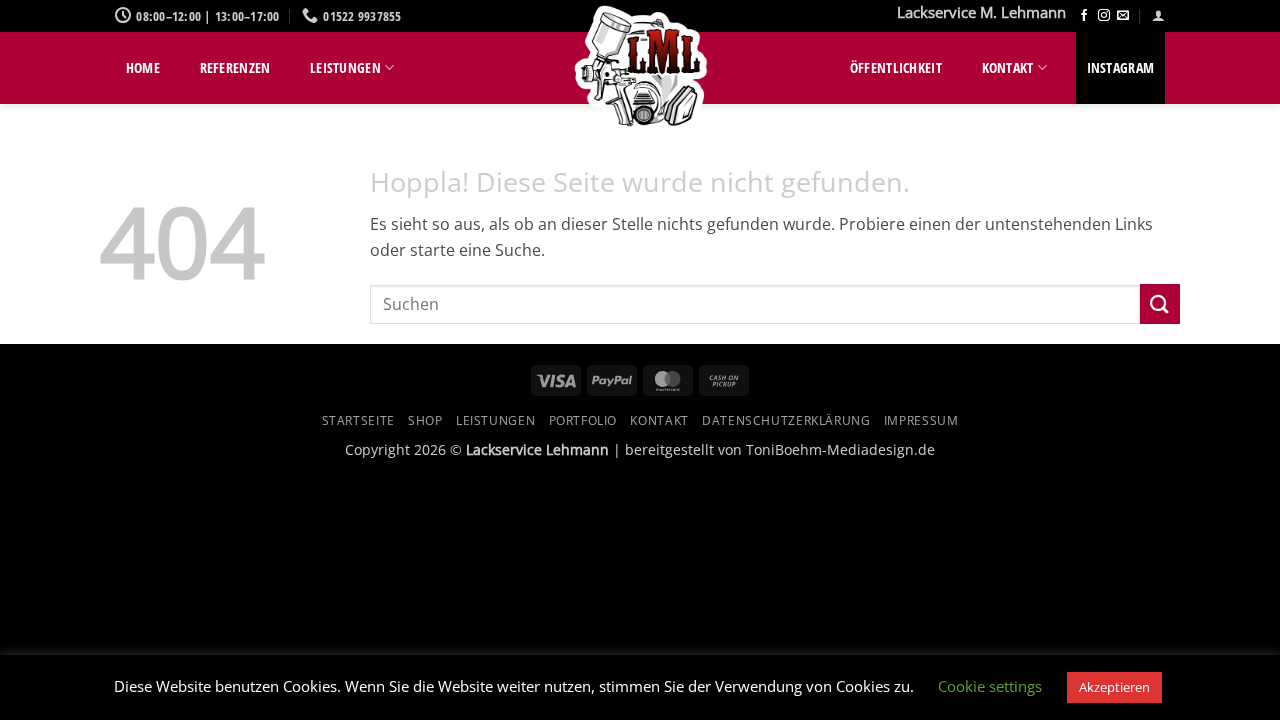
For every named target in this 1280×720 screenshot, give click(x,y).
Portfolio (583, 420)
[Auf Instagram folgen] (1104, 16)
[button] (1158, 15)
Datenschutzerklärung (786, 420)
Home (143, 67)
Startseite (358, 420)
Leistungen (345, 67)
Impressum (921, 420)
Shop (425, 420)
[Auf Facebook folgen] (1084, 16)
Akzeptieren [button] (1114, 687)
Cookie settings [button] (990, 686)
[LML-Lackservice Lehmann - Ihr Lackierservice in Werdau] (640, 69)
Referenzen (235, 67)
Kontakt (1008, 67)
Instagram (1121, 67)
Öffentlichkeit (896, 67)
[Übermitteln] (1160, 303)
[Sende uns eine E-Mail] (1123, 16)
